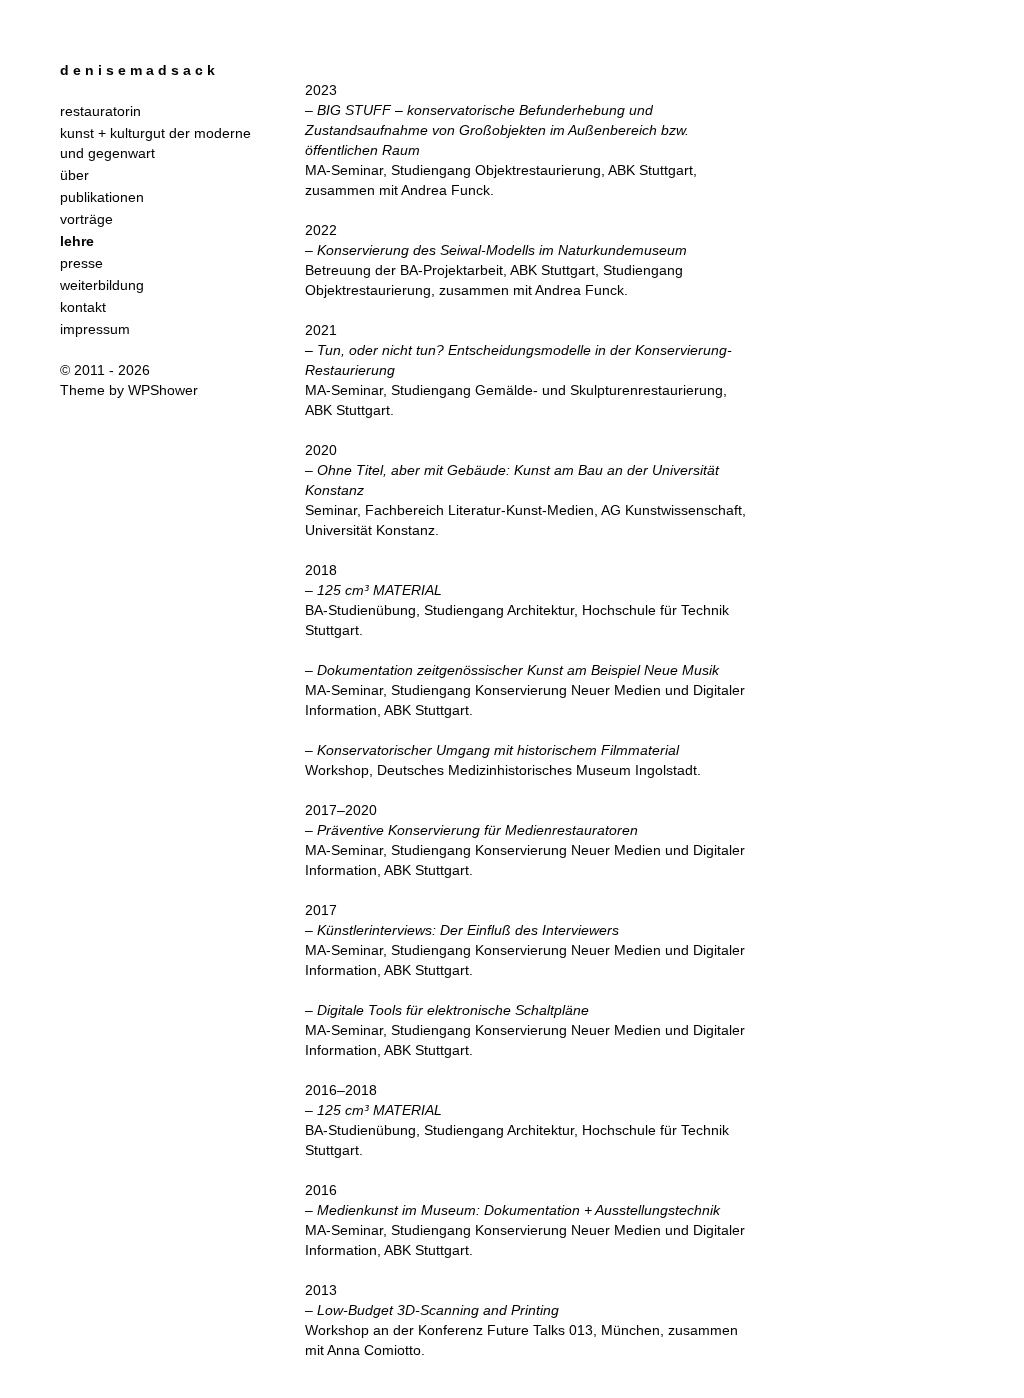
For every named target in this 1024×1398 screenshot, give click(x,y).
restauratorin (100, 111)
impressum (95, 329)
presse (81, 263)
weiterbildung (102, 285)
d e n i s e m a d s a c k (137, 70)
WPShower (163, 390)
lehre (77, 241)
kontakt (83, 307)
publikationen (102, 197)
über (74, 175)
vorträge (86, 219)
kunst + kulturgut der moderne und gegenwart (155, 143)
